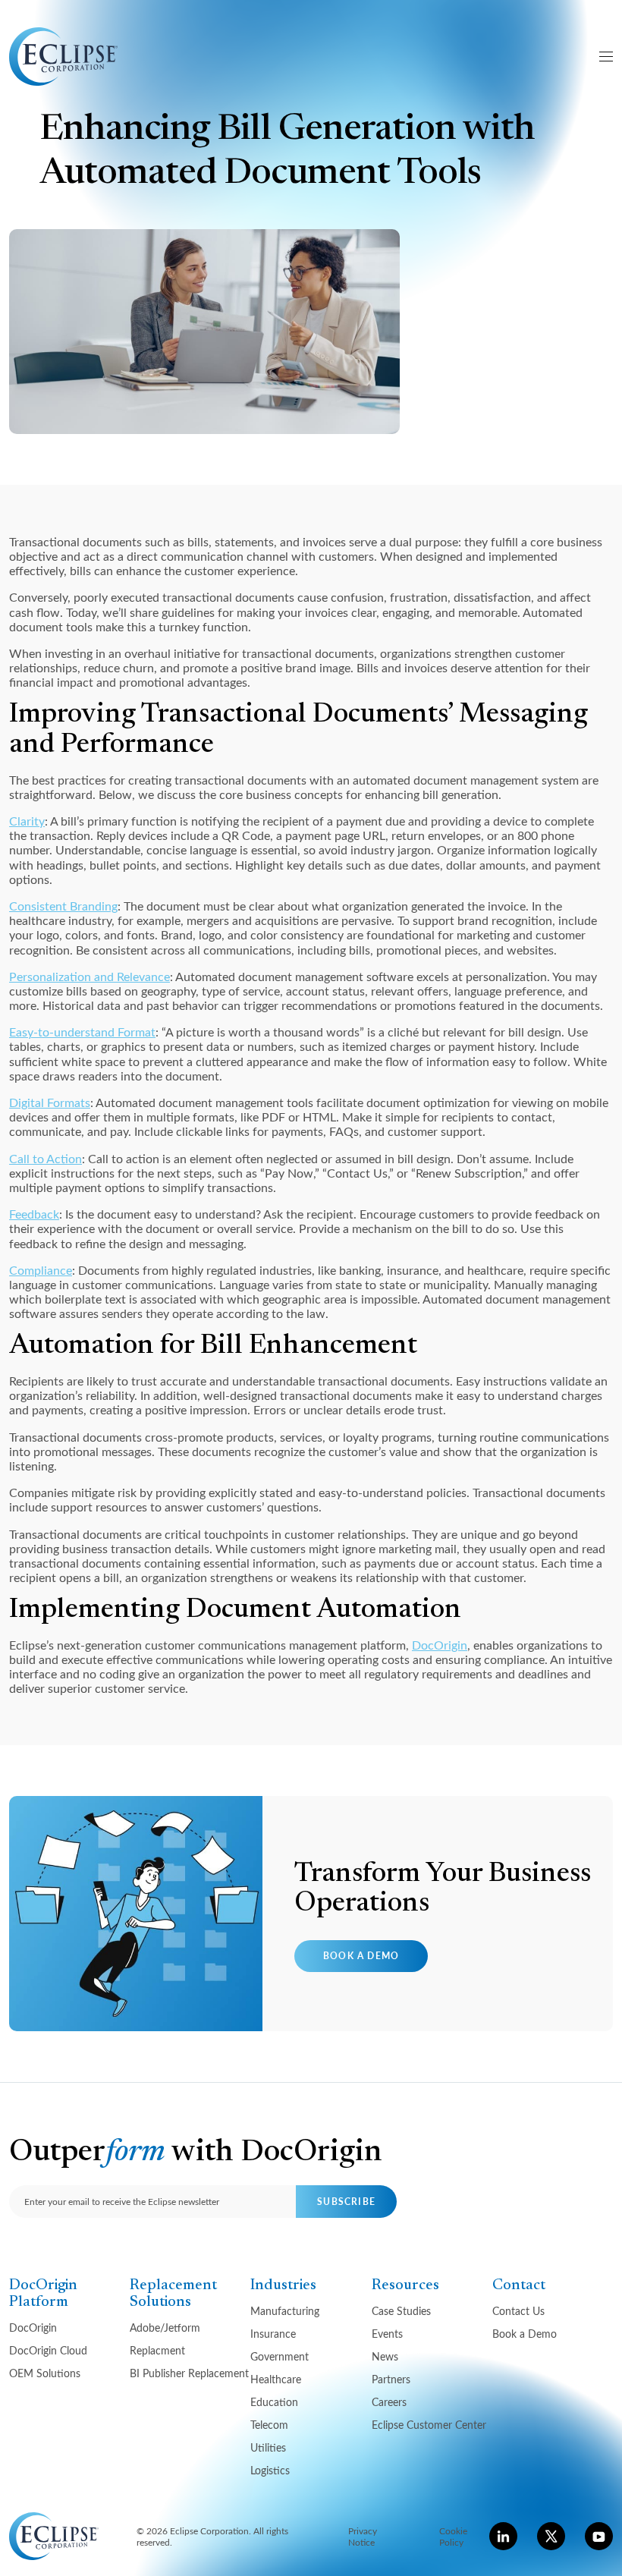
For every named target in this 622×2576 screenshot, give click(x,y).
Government (280, 2356)
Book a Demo (361, 1956)
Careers (389, 2402)
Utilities (268, 2447)
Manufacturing (285, 2311)
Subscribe (346, 2202)
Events (387, 2334)
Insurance (273, 2334)
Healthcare (276, 2379)
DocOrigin (440, 1645)
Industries (283, 2285)
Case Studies (401, 2311)
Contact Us (518, 2311)
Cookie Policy (453, 2536)
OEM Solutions (45, 2373)
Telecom (269, 2425)
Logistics (270, 2470)
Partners (391, 2379)
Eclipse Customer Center (429, 2425)
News (385, 2356)
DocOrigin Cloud (48, 2350)
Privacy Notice (363, 2536)
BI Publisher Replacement (189, 2373)
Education (274, 2402)
